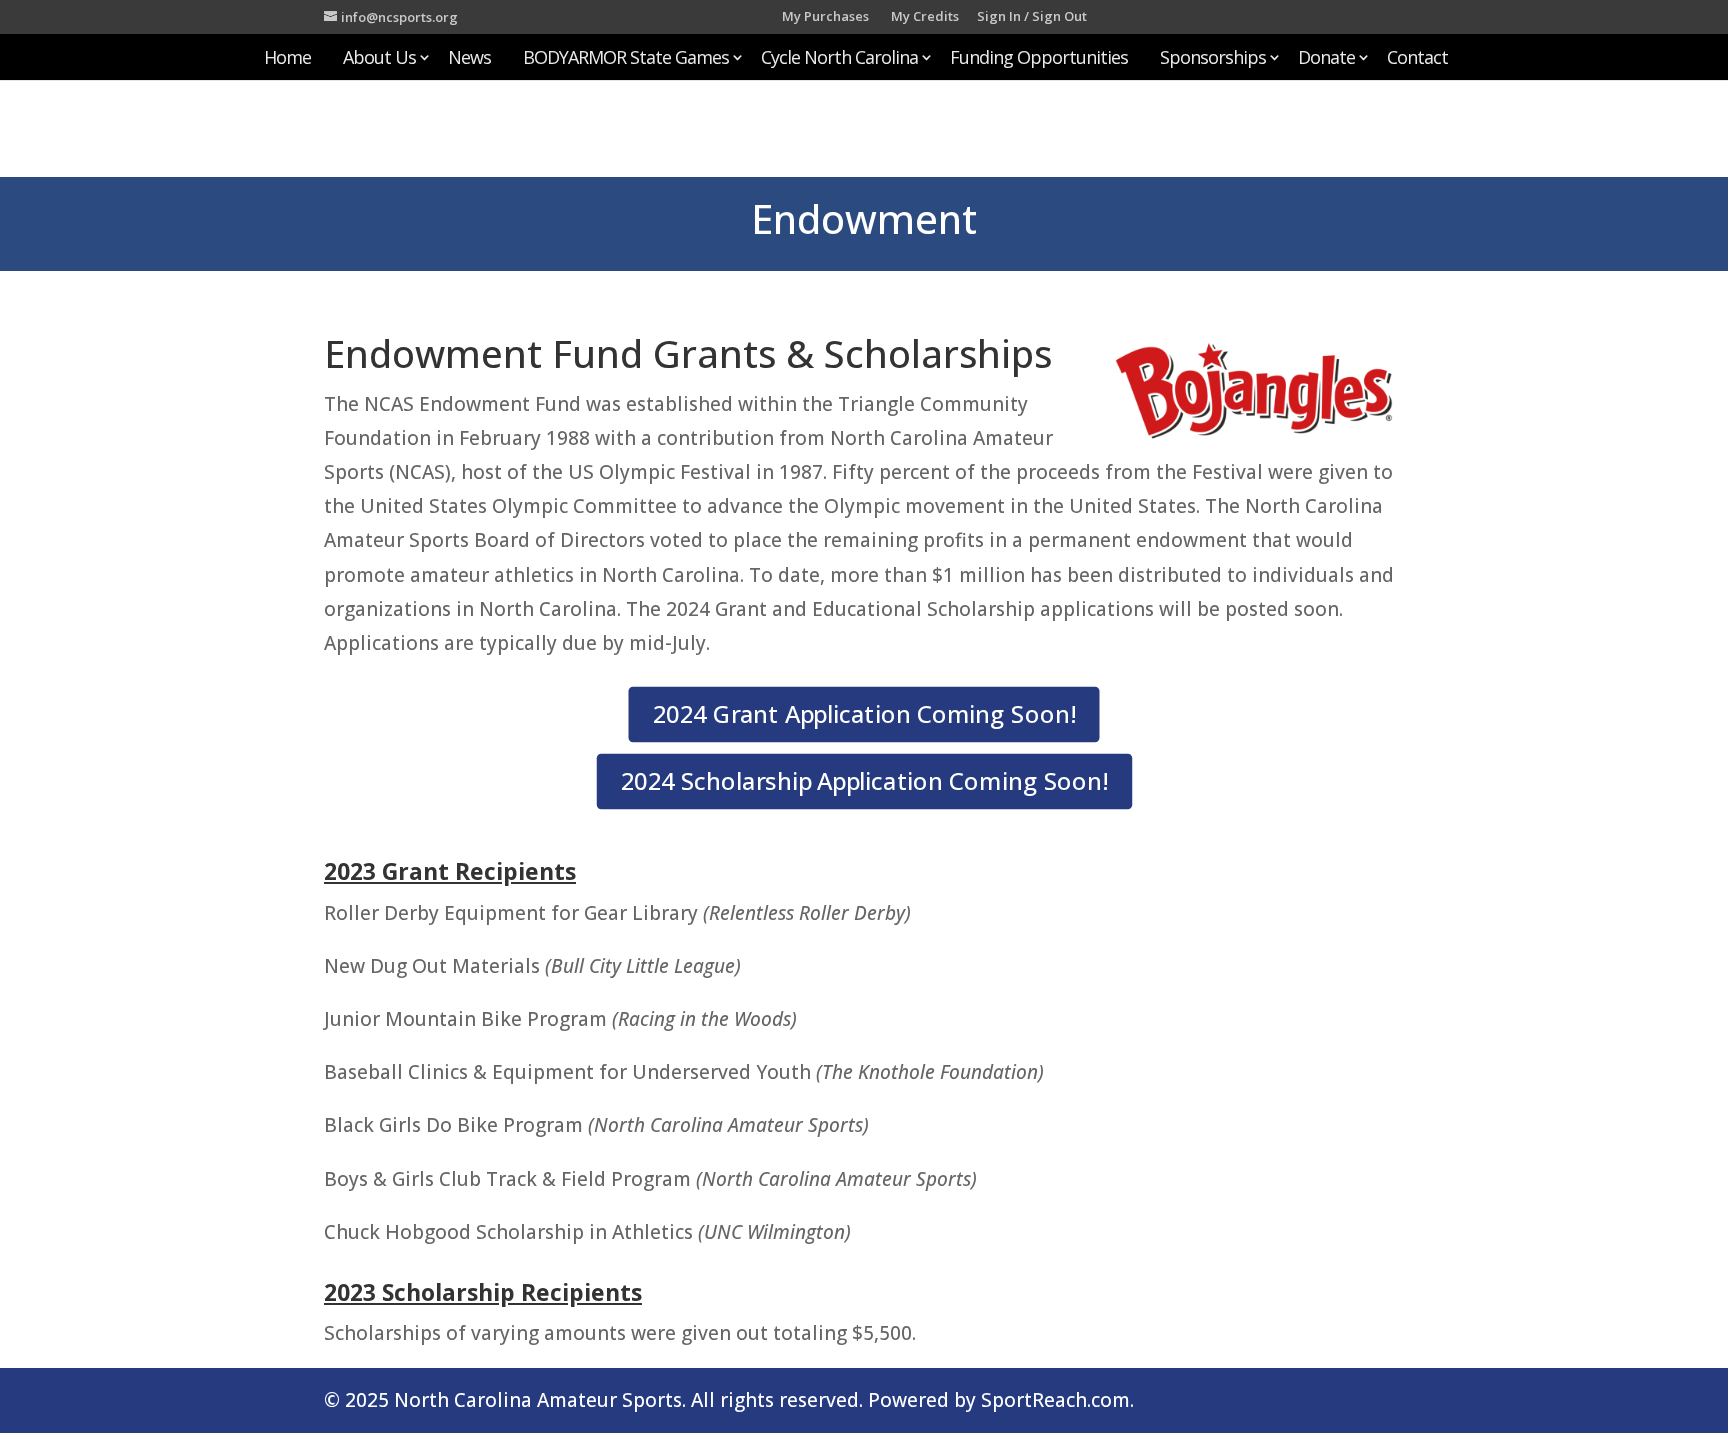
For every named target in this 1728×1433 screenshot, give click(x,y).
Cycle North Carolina (839, 59)
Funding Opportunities (1039, 59)
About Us (379, 59)
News (469, 59)
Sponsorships (1213, 59)
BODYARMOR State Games (626, 59)
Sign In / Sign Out (1032, 17)
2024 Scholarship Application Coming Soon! (864, 780)
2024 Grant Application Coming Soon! (864, 713)
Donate (1326, 59)
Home (287, 59)
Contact (1417, 59)
